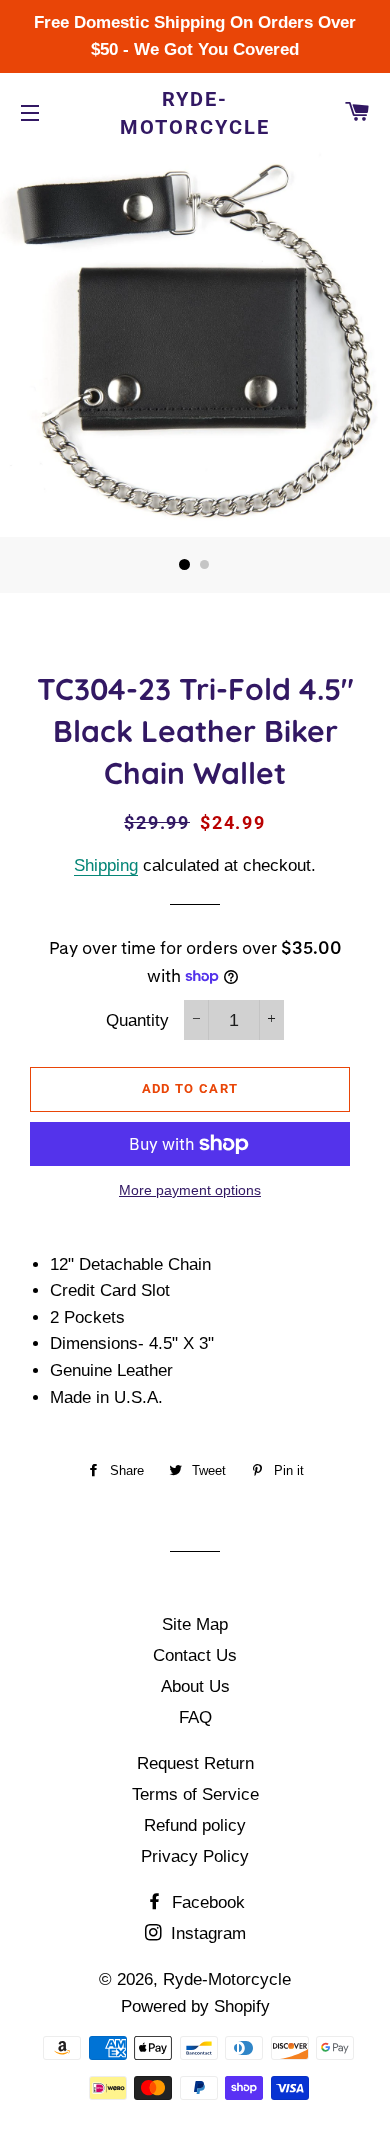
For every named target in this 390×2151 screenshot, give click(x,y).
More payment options (190, 1190)
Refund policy (195, 1825)
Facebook (206, 1902)
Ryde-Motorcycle (195, 113)
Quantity (137, 1020)
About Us (195, 1686)
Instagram (206, 1933)
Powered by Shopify (195, 2006)
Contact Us (195, 1655)
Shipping (106, 865)
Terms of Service (195, 1794)
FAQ (195, 1717)
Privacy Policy (195, 1856)
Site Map (195, 1624)
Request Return (195, 1763)
